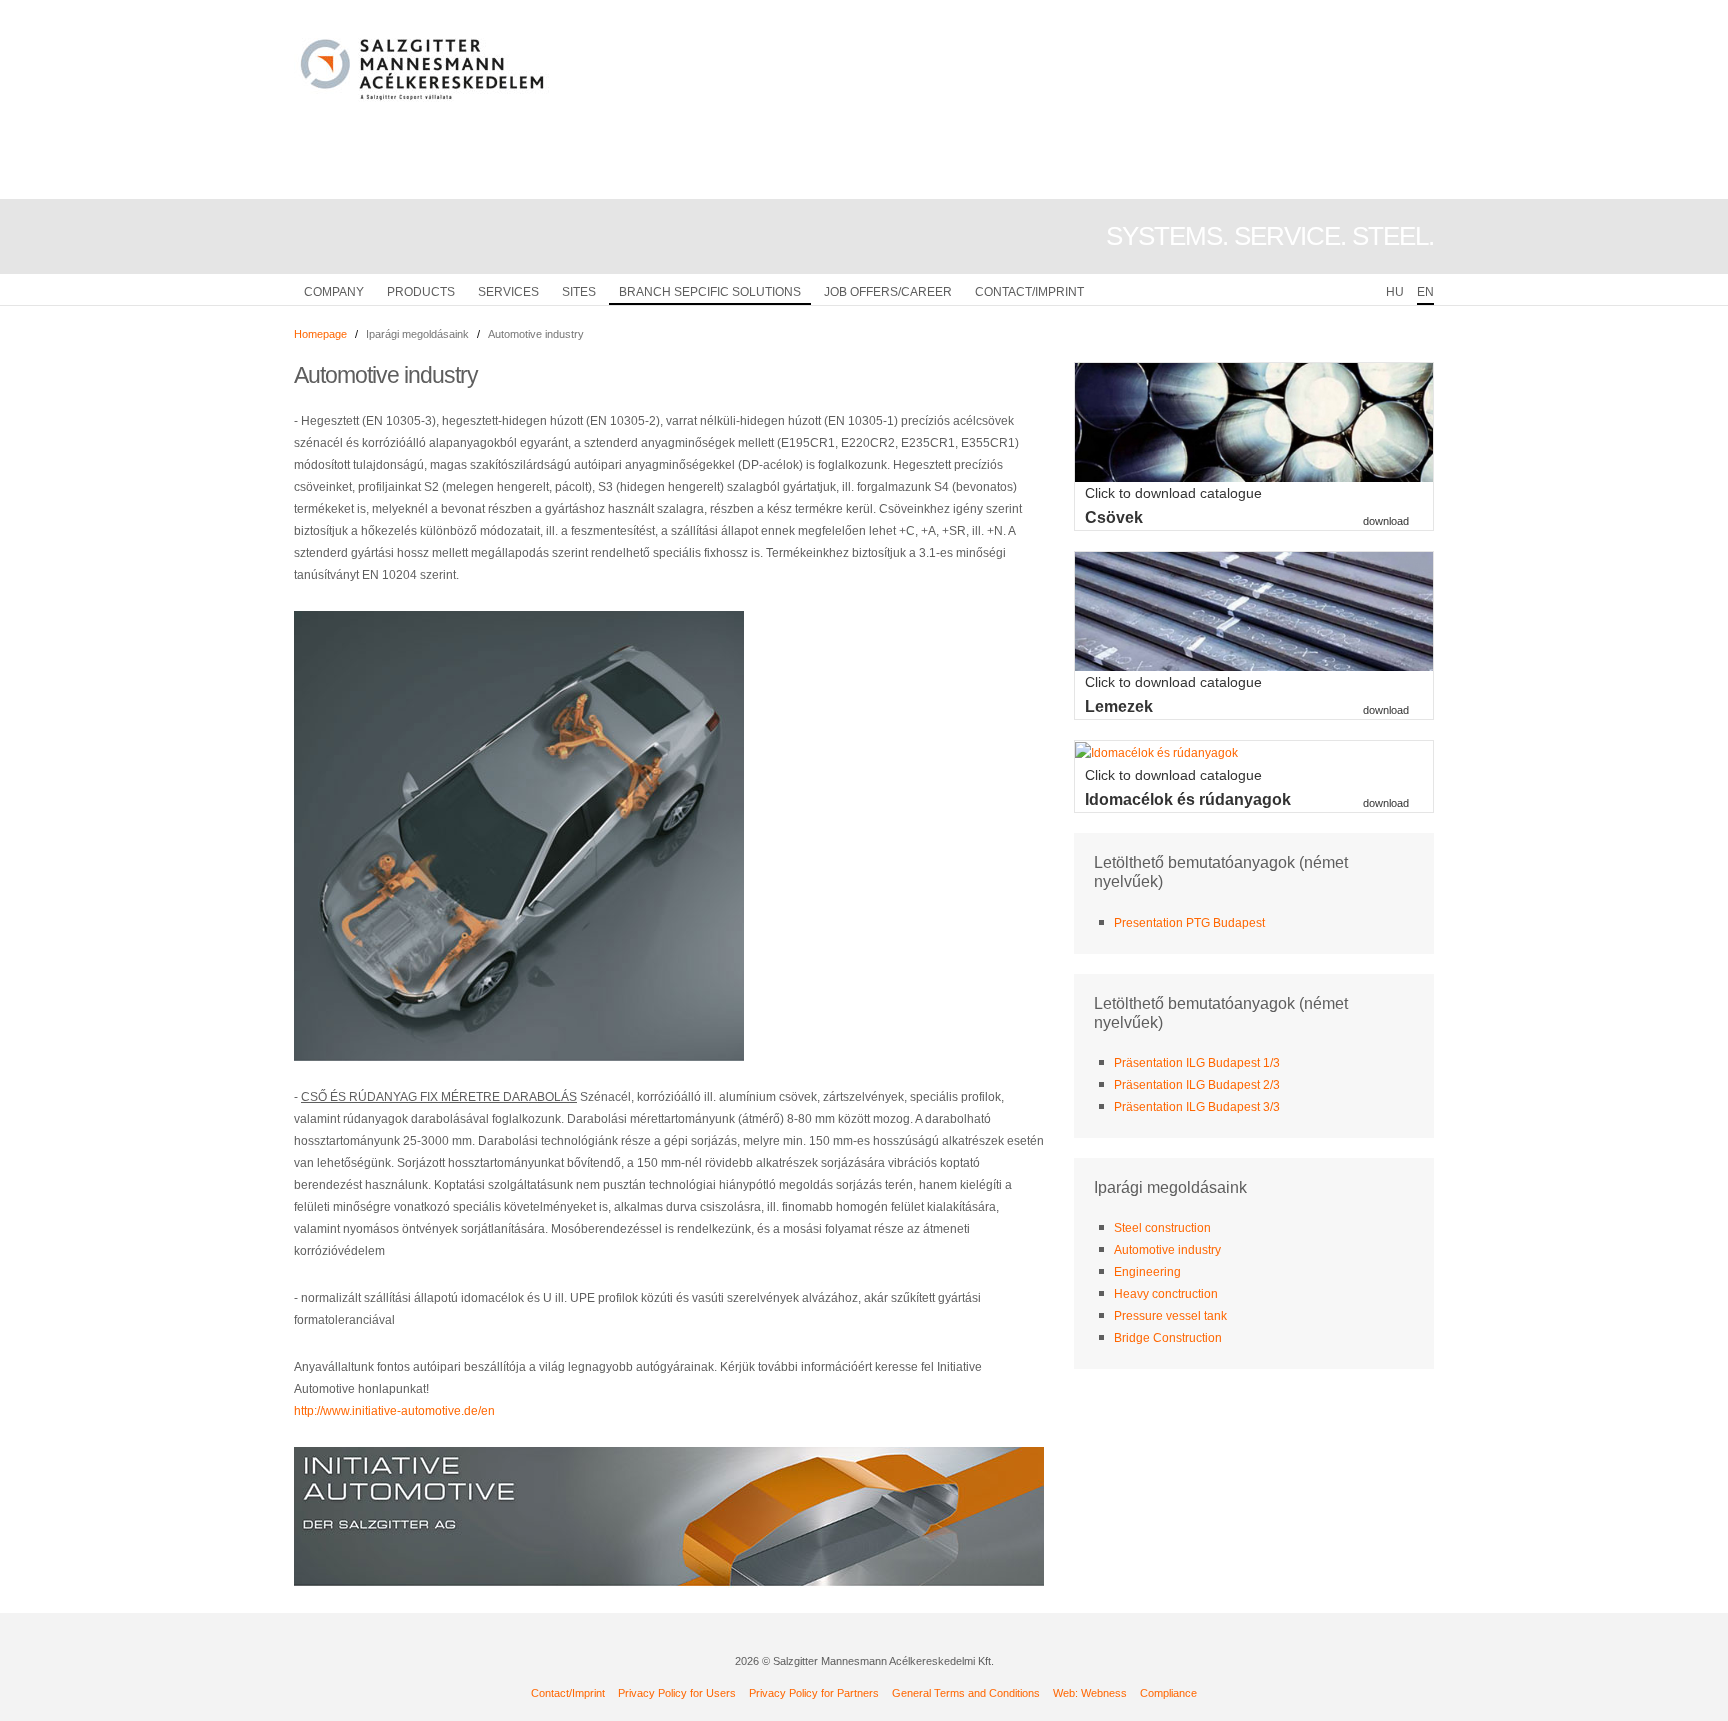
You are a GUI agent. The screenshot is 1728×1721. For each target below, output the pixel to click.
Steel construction (1162, 1228)
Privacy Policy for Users (677, 1693)
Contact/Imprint (1029, 292)
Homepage (320, 334)
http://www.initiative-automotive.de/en (394, 1411)
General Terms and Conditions (966, 1693)
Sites (579, 292)
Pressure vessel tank (1170, 1316)
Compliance (1168, 1693)
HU (1395, 292)
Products (421, 292)
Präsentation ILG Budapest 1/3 (1197, 1063)
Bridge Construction (1168, 1338)
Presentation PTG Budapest (1189, 923)
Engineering (1147, 1272)
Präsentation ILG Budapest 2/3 (1197, 1085)
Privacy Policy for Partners (814, 1693)
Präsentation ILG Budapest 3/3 (1197, 1107)
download (1386, 521)
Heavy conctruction (1166, 1294)
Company (334, 292)
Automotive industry (1167, 1250)
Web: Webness (1090, 1693)
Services (508, 292)
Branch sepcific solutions (710, 292)
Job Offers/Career (888, 292)
